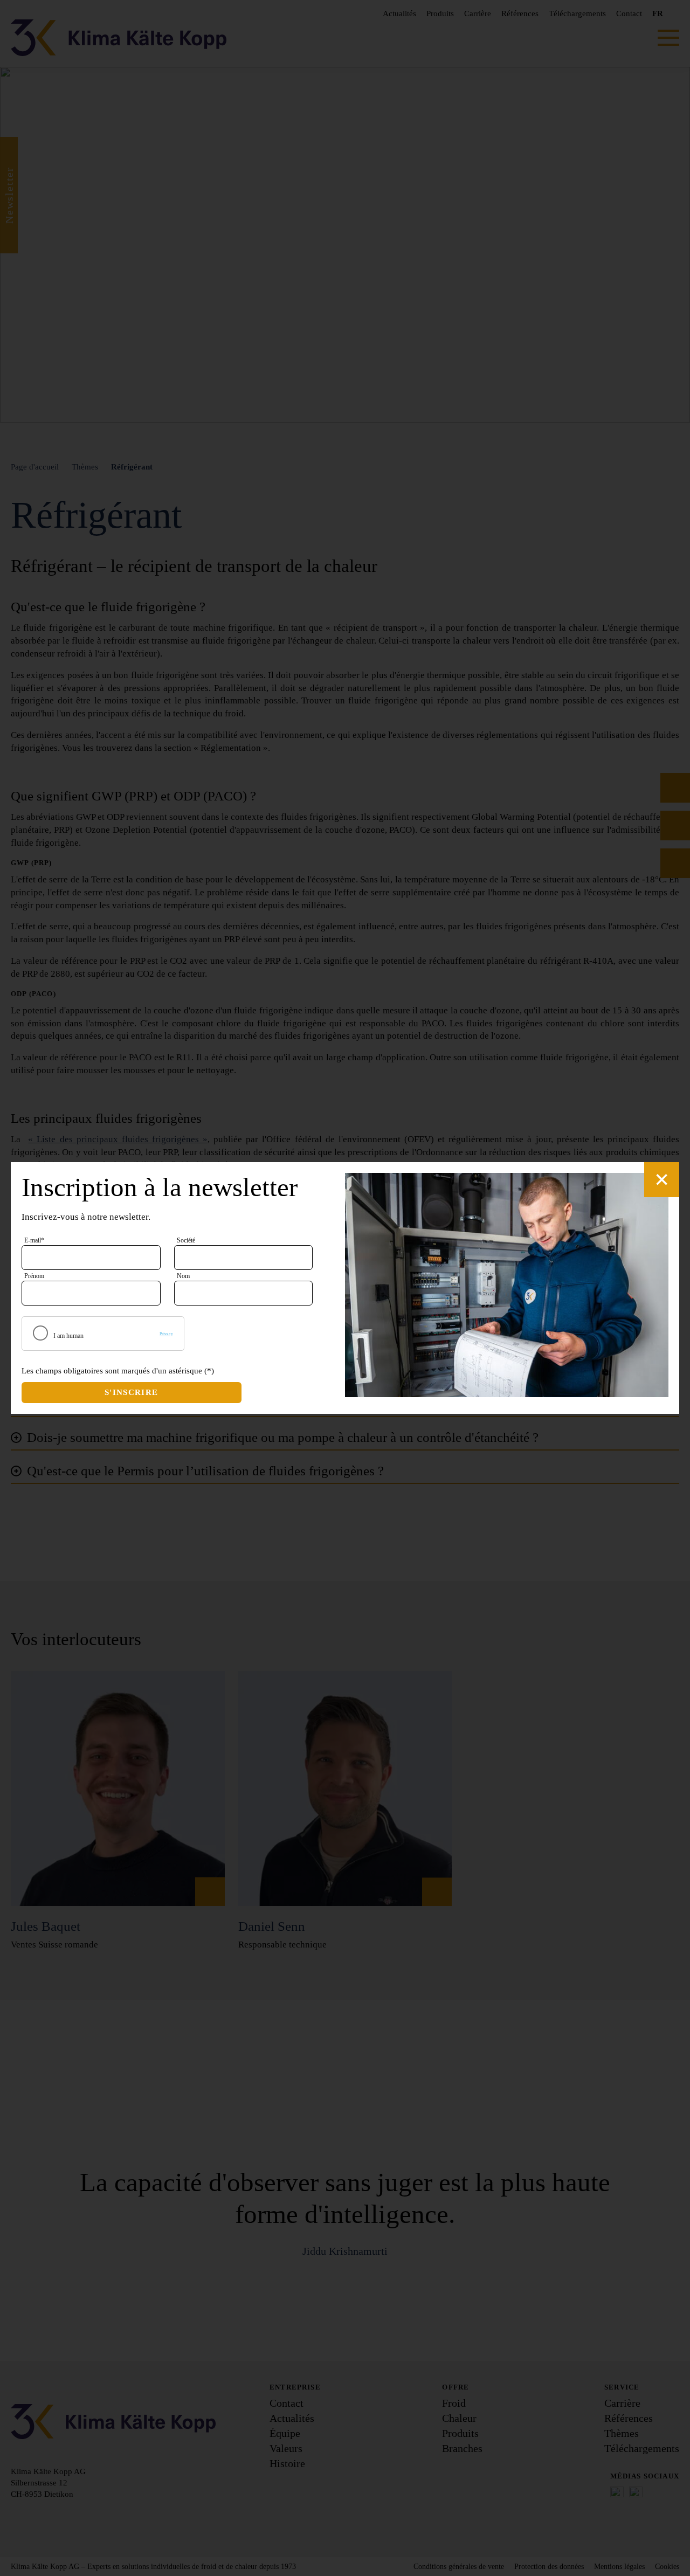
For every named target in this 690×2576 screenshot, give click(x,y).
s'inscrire (132, 1392)
